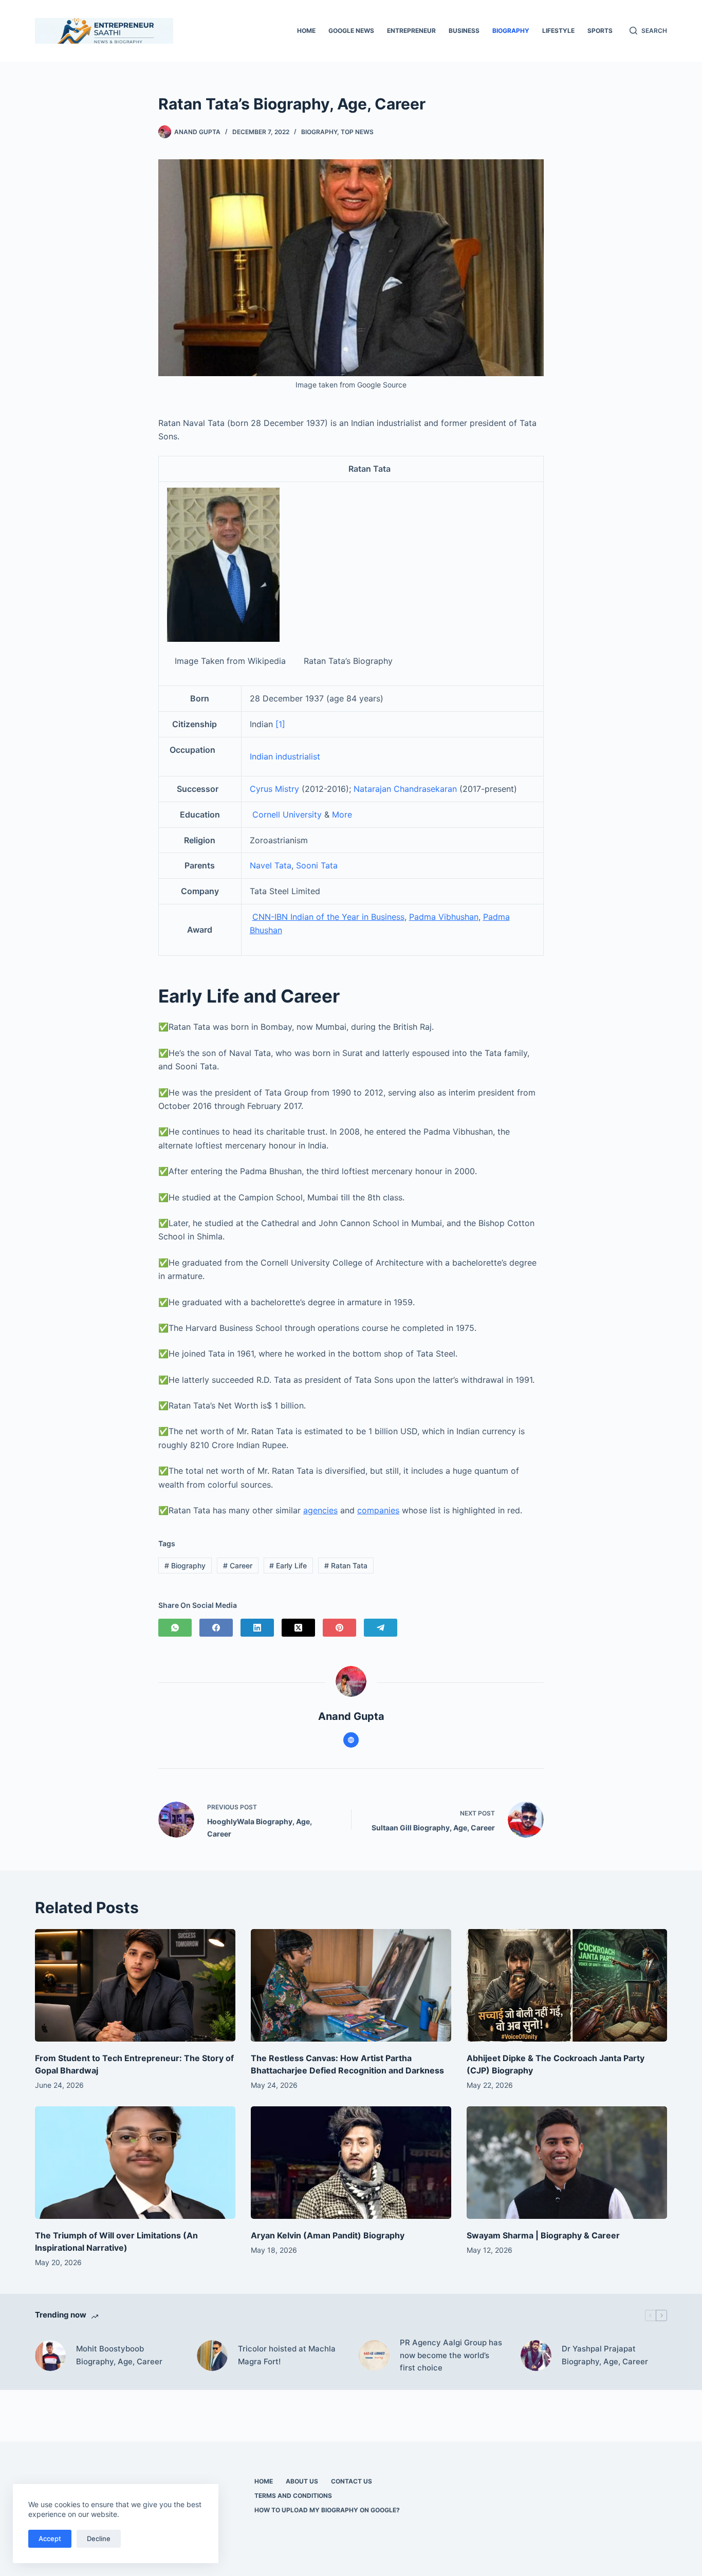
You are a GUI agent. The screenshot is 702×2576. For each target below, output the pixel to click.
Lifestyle (558, 31)
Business (464, 31)
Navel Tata (271, 865)
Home (306, 31)
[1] (280, 724)
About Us (302, 2481)
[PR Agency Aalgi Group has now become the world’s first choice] (374, 2356)
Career (238, 1565)
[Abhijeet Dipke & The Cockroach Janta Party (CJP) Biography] (567, 1985)
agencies (320, 1510)
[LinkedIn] (257, 1628)
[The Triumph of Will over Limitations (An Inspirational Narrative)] (135, 2163)
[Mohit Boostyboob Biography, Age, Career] (50, 2356)
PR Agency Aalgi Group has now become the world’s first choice (451, 2355)
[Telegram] (381, 1628)
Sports (600, 31)
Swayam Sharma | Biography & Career (543, 2235)
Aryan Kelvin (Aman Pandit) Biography (328, 2235)
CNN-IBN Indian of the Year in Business (328, 917)
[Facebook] (216, 1628)
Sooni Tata (317, 865)
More (342, 814)
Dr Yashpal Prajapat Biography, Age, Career (605, 2355)
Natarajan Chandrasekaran (405, 789)
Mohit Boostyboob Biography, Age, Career (119, 2355)
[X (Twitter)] (298, 1628)
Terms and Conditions (293, 2496)
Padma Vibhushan (444, 917)
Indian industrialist (285, 756)
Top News (357, 132)
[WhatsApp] (175, 1628)
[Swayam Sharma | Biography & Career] (567, 2163)
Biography (511, 31)
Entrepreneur (411, 31)
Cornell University (288, 814)
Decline (99, 2538)
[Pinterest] (339, 1628)
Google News (351, 31)
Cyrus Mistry (274, 789)
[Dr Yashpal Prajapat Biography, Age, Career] (536, 2356)
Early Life (288, 1565)
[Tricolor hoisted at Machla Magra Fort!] (212, 2356)
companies (378, 1510)
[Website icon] (351, 1740)
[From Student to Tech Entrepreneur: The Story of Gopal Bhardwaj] (135, 1985)
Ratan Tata (346, 1565)
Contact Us (352, 2481)
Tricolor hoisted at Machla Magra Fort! (287, 2355)
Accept (50, 2538)
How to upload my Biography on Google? (327, 2510)
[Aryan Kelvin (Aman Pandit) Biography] (351, 2163)
